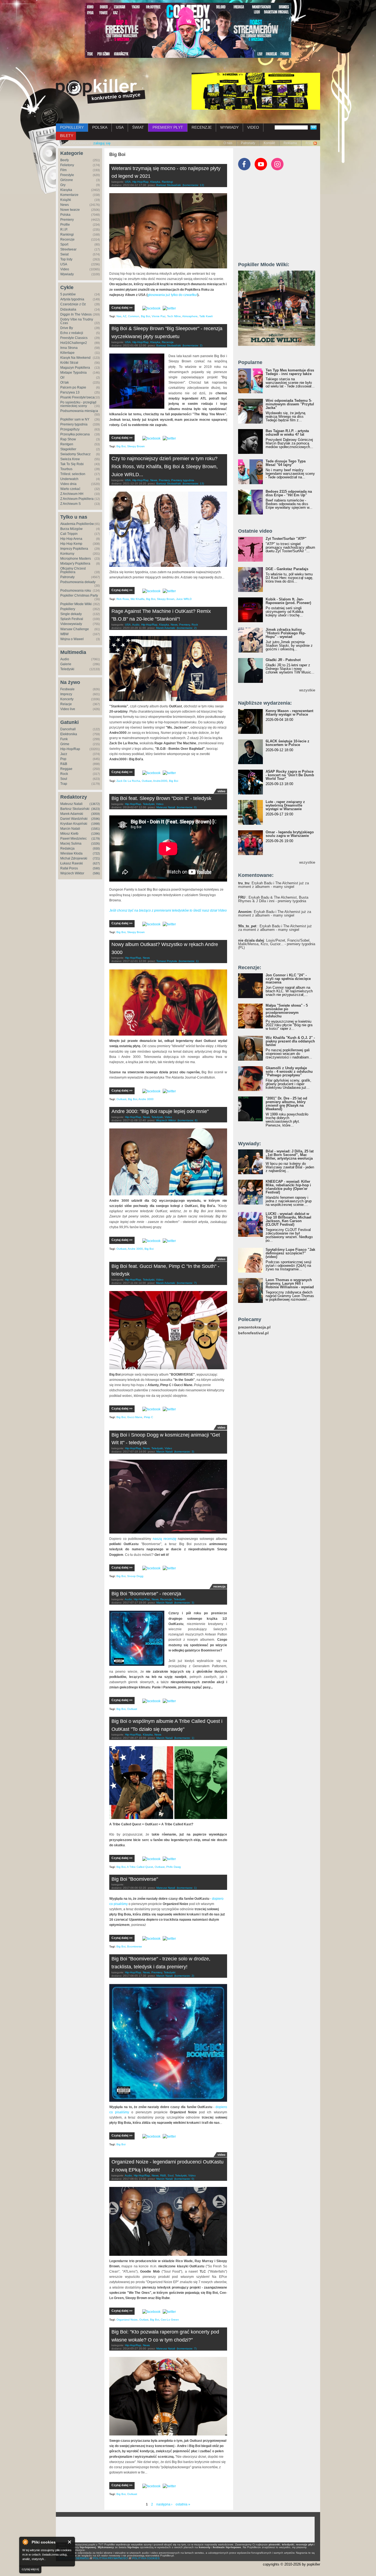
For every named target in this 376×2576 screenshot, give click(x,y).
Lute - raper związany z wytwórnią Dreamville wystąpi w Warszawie (285, 805)
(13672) (95, 804)
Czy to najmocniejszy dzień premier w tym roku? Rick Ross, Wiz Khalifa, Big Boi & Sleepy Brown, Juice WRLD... (165, 467)
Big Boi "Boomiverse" (135, 1879)
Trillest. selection (73, 474)
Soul (64, 779)
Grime (65, 744)
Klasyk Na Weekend (75, 358)
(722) (96, 853)
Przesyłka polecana (75, 434)
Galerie (66, 664)
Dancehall (68, 729)
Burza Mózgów (71, 529)
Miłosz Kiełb (69, 834)
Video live (68, 709)
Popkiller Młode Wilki (76, 604)
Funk (64, 739)
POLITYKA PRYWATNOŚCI (111, 2558)
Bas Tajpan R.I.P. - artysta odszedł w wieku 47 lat (287, 433)
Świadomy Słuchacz (75, 454)
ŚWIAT (138, 127)
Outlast (144, 2320)
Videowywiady (71, 624)
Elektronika (69, 734)
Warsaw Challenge (75, 629)
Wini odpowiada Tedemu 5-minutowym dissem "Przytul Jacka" (290, 404)
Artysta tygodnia (72, 299)
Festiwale (67, 689)
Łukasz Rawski (72, 863)
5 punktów (68, 294)
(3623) (96, 809)
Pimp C (149, 1417)
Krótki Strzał (69, 363)
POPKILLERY (72, 127)
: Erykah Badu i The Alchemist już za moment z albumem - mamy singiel (273, 885)
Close (70, 2542)
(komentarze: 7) (187, 1283)
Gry (63, 185)
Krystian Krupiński (74, 824)
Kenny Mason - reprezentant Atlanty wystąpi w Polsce (289, 713)
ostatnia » (183, 2504)
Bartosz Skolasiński (75, 809)
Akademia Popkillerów (77, 524)
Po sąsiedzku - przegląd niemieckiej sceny (78, 404)
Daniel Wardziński (74, 819)
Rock (64, 774)
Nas (119, 316)
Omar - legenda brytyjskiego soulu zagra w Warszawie (290, 834)
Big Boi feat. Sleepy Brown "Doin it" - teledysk (161, 798)
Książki (66, 200)
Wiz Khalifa (137, 599)
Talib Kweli (206, 316)
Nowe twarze (70, 210)
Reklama (290, 143)
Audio (65, 659)
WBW (64, 634)
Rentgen (67, 444)
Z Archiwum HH (72, 494)
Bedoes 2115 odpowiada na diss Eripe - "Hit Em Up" (289, 493)
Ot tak (65, 382)
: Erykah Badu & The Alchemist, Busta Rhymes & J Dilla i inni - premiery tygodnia (273, 899)
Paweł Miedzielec (73, 839)
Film (63, 170)
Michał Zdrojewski (74, 858)
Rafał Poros (69, 868)
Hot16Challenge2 (74, 343)
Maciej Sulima (71, 844)
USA (120, 127)
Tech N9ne (174, 316)
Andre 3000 (146, 1099)
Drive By (67, 328)
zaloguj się (102, 143)
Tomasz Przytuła (167, 961)
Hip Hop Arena (71, 539)
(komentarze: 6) (187, 1120)
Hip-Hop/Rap (70, 749)
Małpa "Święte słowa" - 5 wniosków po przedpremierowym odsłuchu (287, 1011)
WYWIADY (229, 127)
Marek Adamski (72, 814)
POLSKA (100, 127)
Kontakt (269, 143)
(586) (96, 873)
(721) (96, 858)
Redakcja (67, 848)
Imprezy (66, 694)
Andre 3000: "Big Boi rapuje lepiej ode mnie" (160, 1111)
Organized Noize (127, 2320)
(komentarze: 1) (189, 961)
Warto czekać (70, 489)
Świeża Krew (70, 459)
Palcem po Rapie (73, 387)
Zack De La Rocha (128, 781)
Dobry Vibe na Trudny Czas (77, 321)
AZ (125, 316)
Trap (64, 784)
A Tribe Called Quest (140, 1867)
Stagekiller (68, 449)
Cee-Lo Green (170, 2320)
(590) (96, 868)
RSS (309, 143)
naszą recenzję (165, 1539)
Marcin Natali (70, 829)
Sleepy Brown (136, 446)
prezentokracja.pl (254, 1327)
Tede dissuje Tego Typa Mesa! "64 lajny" (286, 463)
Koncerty (67, 699)
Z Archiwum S (70, 504)
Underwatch (69, 479)
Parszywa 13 (70, 392)
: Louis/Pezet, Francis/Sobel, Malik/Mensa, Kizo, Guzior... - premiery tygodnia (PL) (277, 944)
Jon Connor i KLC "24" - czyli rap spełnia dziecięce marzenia (288, 979)
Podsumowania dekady (78, 582)
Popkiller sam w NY (75, 419)
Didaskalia (68, 309)
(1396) (96, 834)
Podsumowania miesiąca (79, 411)
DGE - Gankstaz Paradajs (287, 569)
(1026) (96, 844)
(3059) (96, 814)
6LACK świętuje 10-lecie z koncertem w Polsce (288, 743)
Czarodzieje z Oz (73, 304)
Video (65, 269)
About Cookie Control (25, 2542)
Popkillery (68, 609)
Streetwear (68, 249)
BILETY (67, 136)
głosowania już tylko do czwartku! (172, 295)
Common (134, 316)
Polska (65, 215)
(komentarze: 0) (187, 807)
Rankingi (67, 235)
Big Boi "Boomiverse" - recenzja (146, 1594)
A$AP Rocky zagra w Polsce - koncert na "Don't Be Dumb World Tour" (290, 775)
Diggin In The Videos (76, 314)
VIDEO (253, 127)
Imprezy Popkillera (74, 549)
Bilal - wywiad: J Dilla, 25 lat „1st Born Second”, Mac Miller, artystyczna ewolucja (290, 1155)
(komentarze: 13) (193, 185)
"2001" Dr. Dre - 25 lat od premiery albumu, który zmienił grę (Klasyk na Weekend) (286, 1104)
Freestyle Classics (74, 338)
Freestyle (67, 175)
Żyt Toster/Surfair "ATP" (286, 539)
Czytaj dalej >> (122, 308)
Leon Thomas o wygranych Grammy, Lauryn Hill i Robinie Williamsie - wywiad (290, 1283)
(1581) (96, 829)
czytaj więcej (30, 2569)
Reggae (66, 769)
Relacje (66, 704)
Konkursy (67, 554)
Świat (64, 254)
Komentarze (69, 195)
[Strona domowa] (101, 91)
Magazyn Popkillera (75, 368)
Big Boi (145, 316)
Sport (64, 244)
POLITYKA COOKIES (146, 2558)
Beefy (65, 160)
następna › (164, 2504)
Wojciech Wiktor (72, 873)
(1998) (96, 824)
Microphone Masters (76, 559)
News (65, 205)
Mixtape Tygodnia (73, 373)
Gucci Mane (135, 1417)
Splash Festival (72, 619)
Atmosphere (190, 316)
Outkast (147, 781)
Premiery (67, 220)
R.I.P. (64, 230)
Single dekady (71, 614)
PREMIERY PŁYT (168, 127)
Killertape (67, 353)
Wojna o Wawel (72, 639)
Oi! (62, 378)
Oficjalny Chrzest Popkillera (73, 570)
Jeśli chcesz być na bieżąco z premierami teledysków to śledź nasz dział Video (168, 910)
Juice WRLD (184, 599)
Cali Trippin (69, 534)
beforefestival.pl (253, 1333)
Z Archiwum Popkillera (77, 499)
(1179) (96, 839)
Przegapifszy (70, 429)
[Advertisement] (279, 219)
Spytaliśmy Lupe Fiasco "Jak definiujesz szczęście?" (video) (290, 1253)
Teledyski (67, 669)
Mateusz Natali (71, 804)
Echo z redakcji (72, 333)
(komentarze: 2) (192, 345)
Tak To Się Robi (72, 464)
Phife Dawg (174, 1867)
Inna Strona (69, 348)
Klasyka (66, 190)
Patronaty (248, 143)
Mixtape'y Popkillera (75, 564)
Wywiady (67, 274)
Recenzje (67, 239)
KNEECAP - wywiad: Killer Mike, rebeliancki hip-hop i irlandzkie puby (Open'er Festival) (288, 1187)
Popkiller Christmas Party (79, 596)
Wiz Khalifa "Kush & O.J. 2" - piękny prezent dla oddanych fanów (290, 1041)
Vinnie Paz (159, 316)
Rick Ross (123, 599)
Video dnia (68, 484)
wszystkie (307, 690)
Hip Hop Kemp (71, 544)
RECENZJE (202, 127)
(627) (96, 863)
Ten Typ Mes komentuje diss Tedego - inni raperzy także (290, 372)
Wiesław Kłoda (71, 853)
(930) (96, 848)
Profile (65, 225)
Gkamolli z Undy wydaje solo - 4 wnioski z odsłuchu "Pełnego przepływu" (289, 1072)
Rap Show (68, 439)
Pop (63, 759)
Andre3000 (160, 781)
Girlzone (67, 180)
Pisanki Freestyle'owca (77, 397)
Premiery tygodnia (74, 424)
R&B (64, 764)
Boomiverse (135, 1946)
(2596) (96, 819)
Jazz (64, 754)
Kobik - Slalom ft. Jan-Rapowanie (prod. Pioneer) (288, 601)
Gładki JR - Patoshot (283, 660)
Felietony (67, 165)
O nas (228, 143)
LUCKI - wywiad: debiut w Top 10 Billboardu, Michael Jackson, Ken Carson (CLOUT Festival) (288, 1219)
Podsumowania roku (76, 591)
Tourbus (66, 469)
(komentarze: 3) (184, 1452)
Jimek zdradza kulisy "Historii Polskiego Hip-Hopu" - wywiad (286, 633)
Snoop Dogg (135, 1576)
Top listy (66, 259)
